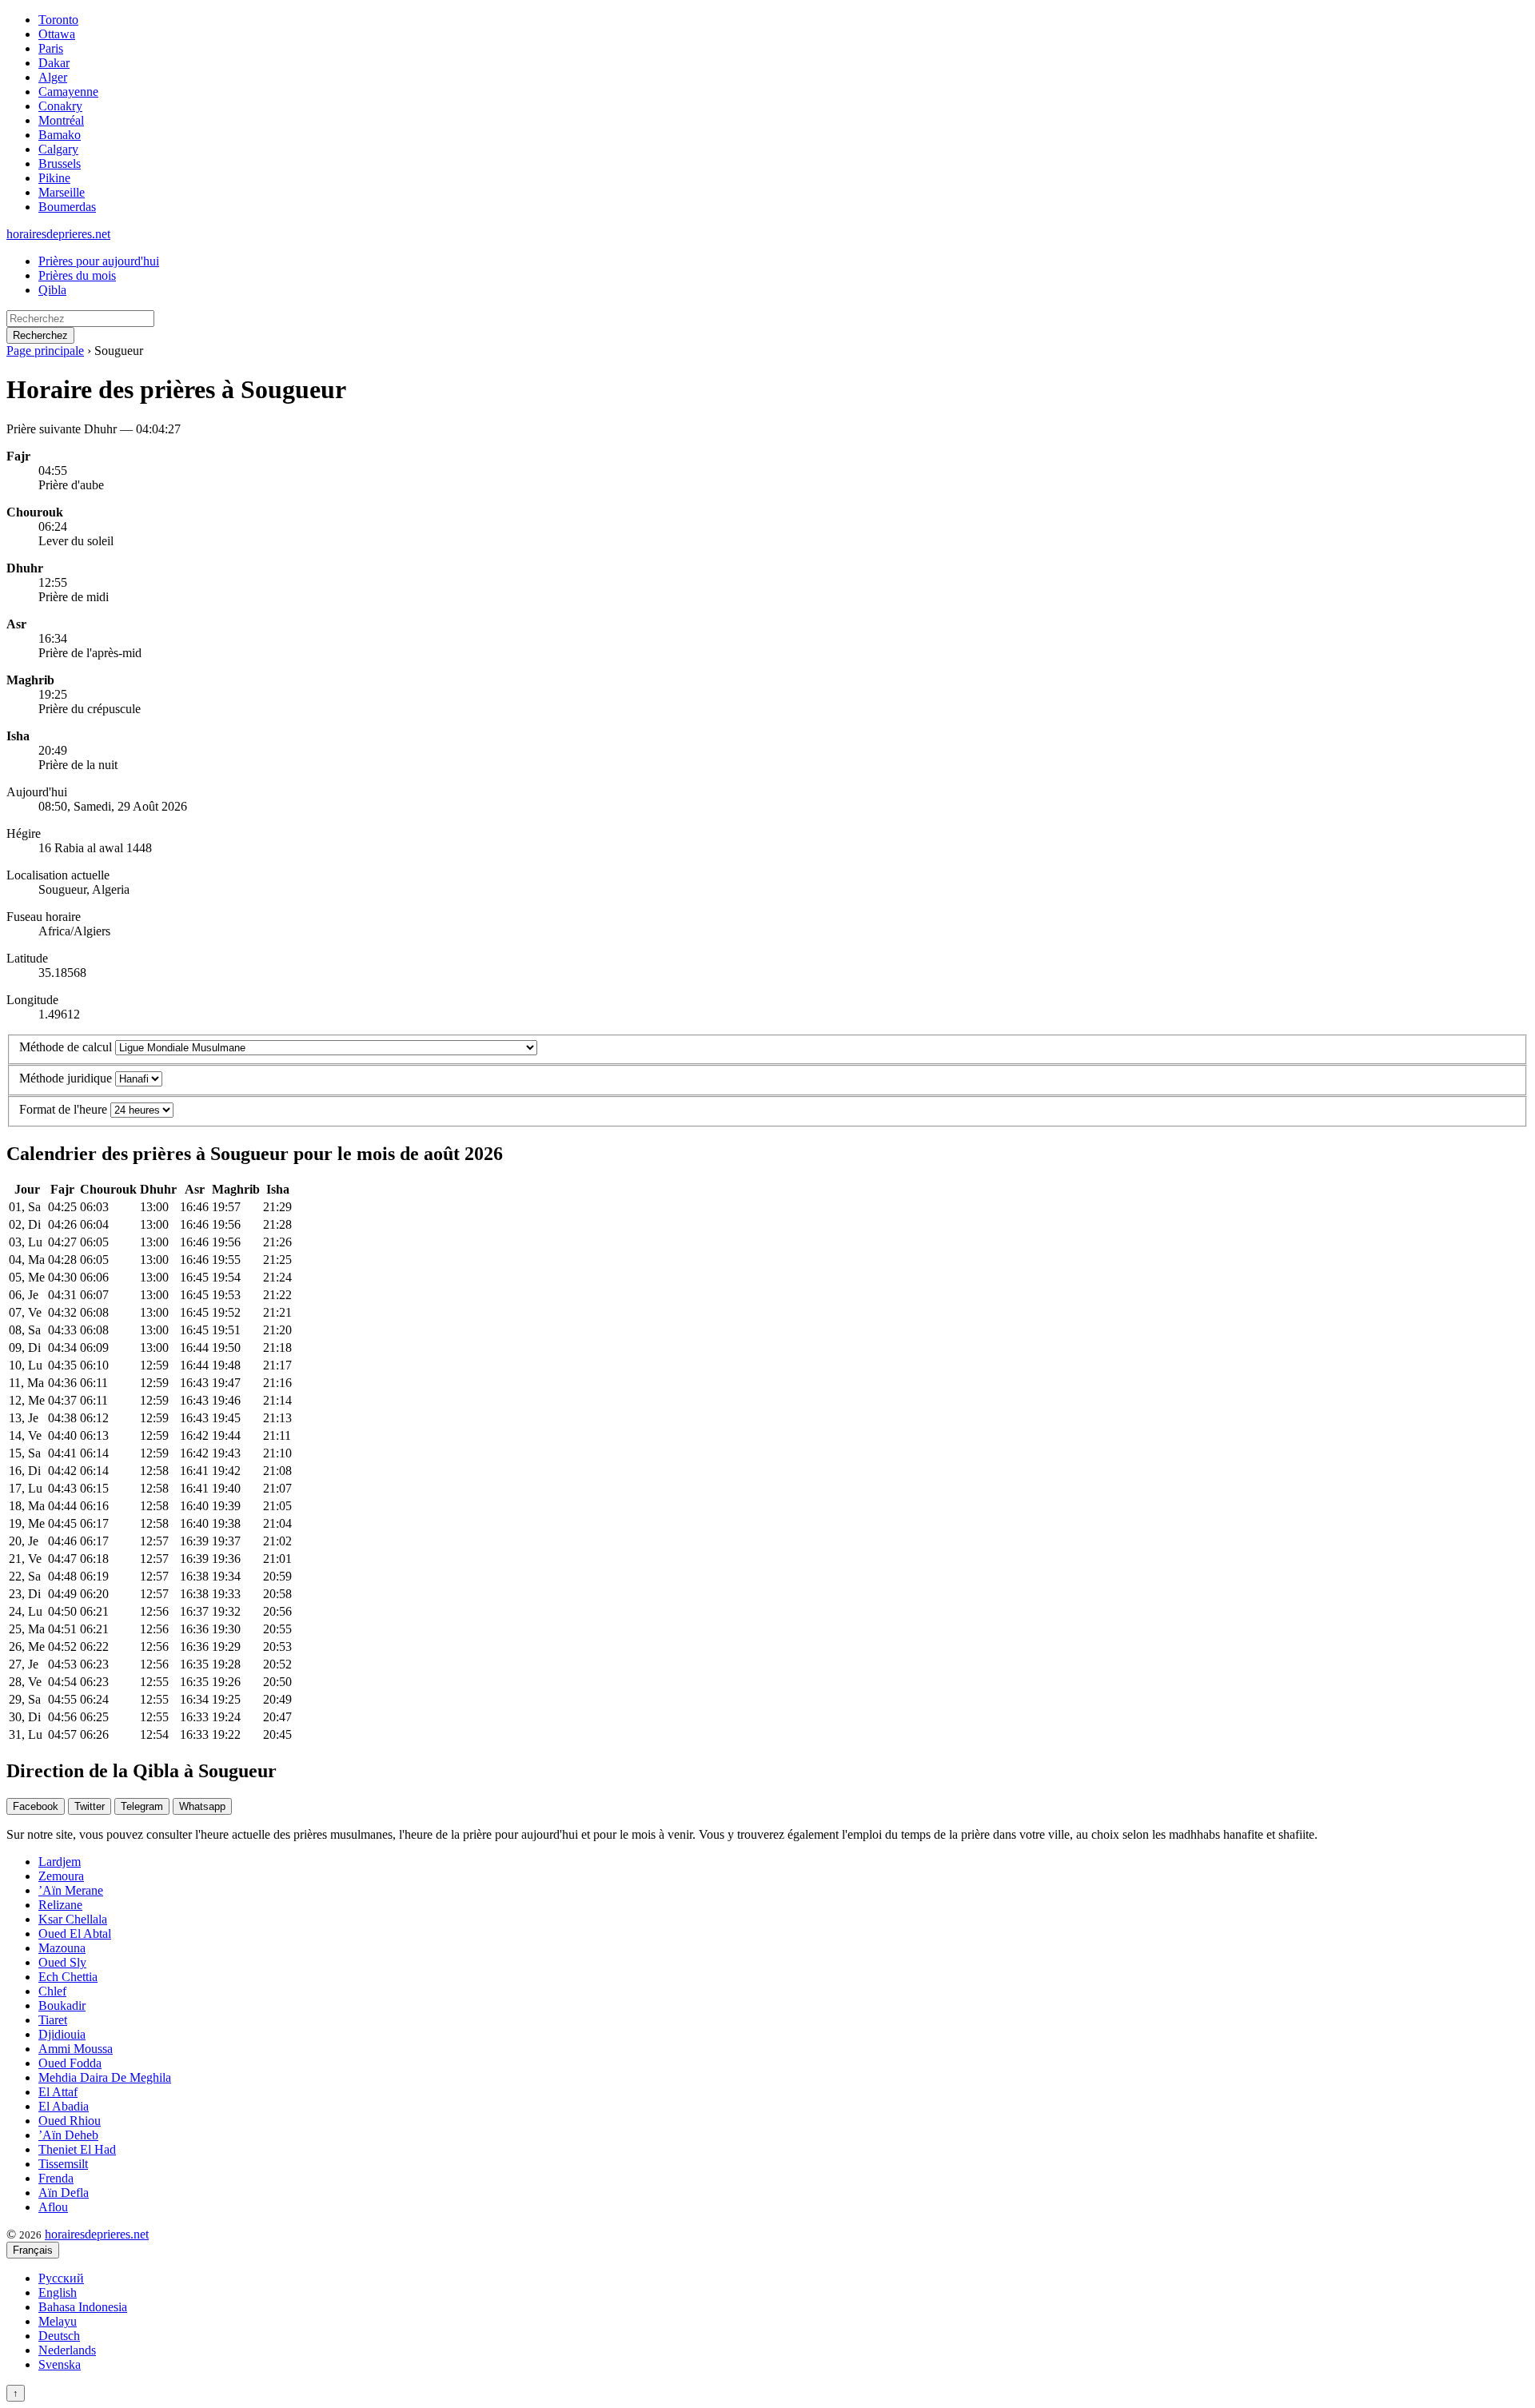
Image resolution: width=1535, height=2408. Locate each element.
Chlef (52, 1991)
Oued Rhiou (70, 2121)
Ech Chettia (68, 1977)
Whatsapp (202, 1806)
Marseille (62, 192)
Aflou (53, 2207)
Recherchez (40, 335)
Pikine (54, 178)
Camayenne (68, 92)
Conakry (60, 106)
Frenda (56, 2178)
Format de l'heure (63, 1109)
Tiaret (53, 2020)
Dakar (54, 63)
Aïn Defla (64, 2193)
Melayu (58, 2321)
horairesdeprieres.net (58, 234)
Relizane (60, 1905)
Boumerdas (67, 207)
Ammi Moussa (76, 2049)
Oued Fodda (70, 2063)
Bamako (60, 135)
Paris (51, 48)
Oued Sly (62, 1962)
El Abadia (64, 2106)
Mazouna (62, 1948)
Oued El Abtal (75, 1934)
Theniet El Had (77, 2149)
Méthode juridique (66, 1078)
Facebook (36, 1806)
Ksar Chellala (73, 1919)
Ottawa (57, 34)
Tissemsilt (63, 2164)
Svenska (60, 2364)
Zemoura (61, 1876)
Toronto (58, 20)
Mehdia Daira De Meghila (105, 2077)
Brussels (60, 163)
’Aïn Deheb (68, 2135)
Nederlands (67, 2350)
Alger (53, 77)
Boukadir (62, 2005)
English (58, 2292)
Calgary (58, 149)
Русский (61, 2278)
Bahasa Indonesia (83, 2307)
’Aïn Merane (71, 1890)
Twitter (90, 1806)
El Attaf (58, 2092)
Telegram (142, 1806)
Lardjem (60, 1862)
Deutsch (59, 2336)
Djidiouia (62, 2034)
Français (33, 2250)
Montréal (61, 120)
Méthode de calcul (66, 1047)
